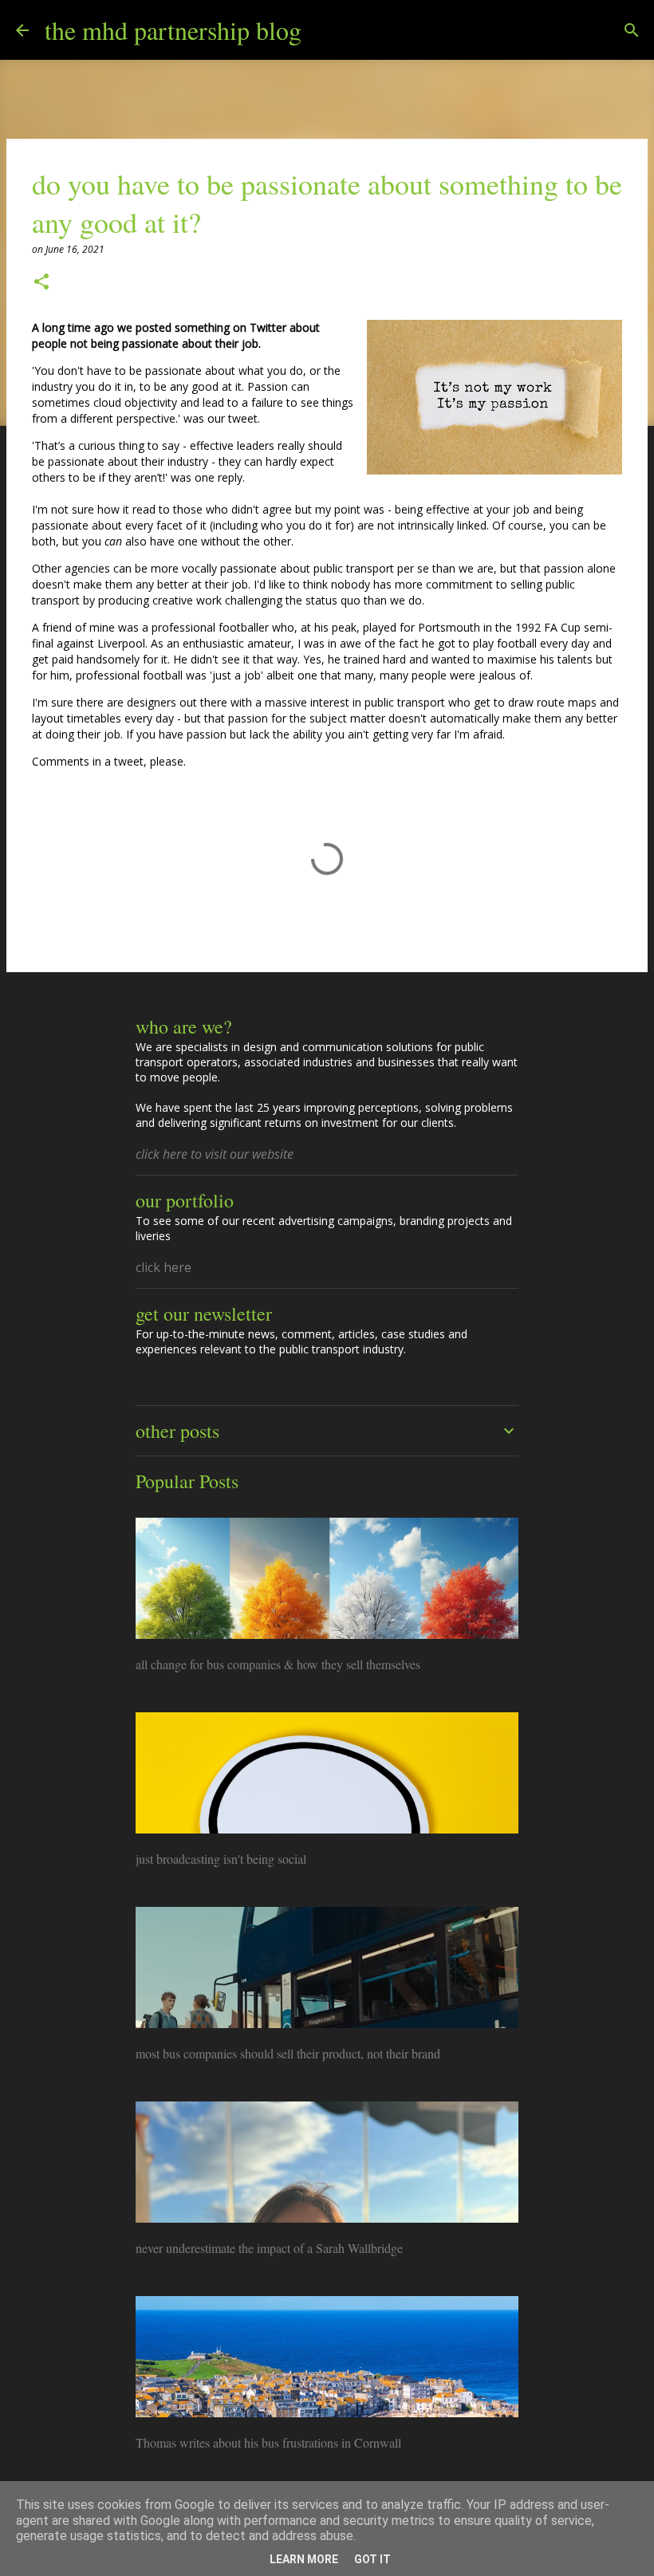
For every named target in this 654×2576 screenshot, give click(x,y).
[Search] (324, 30)
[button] (41, 283)
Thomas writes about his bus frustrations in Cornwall (268, 2442)
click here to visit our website (215, 1154)
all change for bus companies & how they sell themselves (278, 1664)
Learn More (304, 2559)
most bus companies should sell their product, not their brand (288, 2053)
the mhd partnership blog (173, 30)
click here (163, 1267)
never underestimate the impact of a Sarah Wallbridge (269, 2248)
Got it (372, 2559)
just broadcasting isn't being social (221, 1859)
